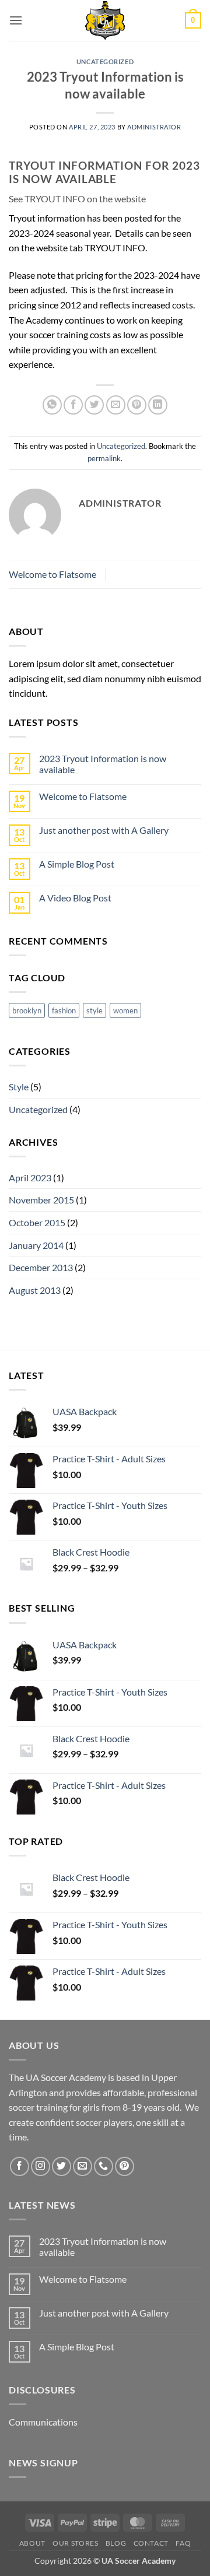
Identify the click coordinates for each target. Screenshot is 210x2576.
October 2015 (37, 1222)
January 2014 (36, 1245)
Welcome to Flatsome (52, 574)
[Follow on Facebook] (20, 2166)
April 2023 (30, 1178)
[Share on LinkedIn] (158, 405)
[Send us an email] (83, 2166)
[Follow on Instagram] (41, 2166)
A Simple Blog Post (77, 864)
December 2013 (41, 1267)
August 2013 (35, 1290)
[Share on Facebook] (73, 405)
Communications (43, 2422)
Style (19, 1087)
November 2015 (41, 1200)
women (125, 1010)
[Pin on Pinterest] (137, 405)
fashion (64, 1010)
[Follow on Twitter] (62, 2166)
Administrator (154, 127)
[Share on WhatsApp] (52, 405)
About (32, 2543)
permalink (104, 458)
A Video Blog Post (75, 898)
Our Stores (75, 2543)
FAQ (183, 2543)
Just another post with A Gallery (104, 830)
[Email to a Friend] (116, 405)
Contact (151, 2543)
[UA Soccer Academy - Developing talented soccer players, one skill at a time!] (105, 20)
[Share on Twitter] (94, 405)
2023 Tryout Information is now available (103, 764)
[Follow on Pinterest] (125, 2166)
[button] (16, 20)
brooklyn (27, 1010)
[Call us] (104, 2166)
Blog (116, 2543)
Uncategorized (105, 62)
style (94, 1010)
